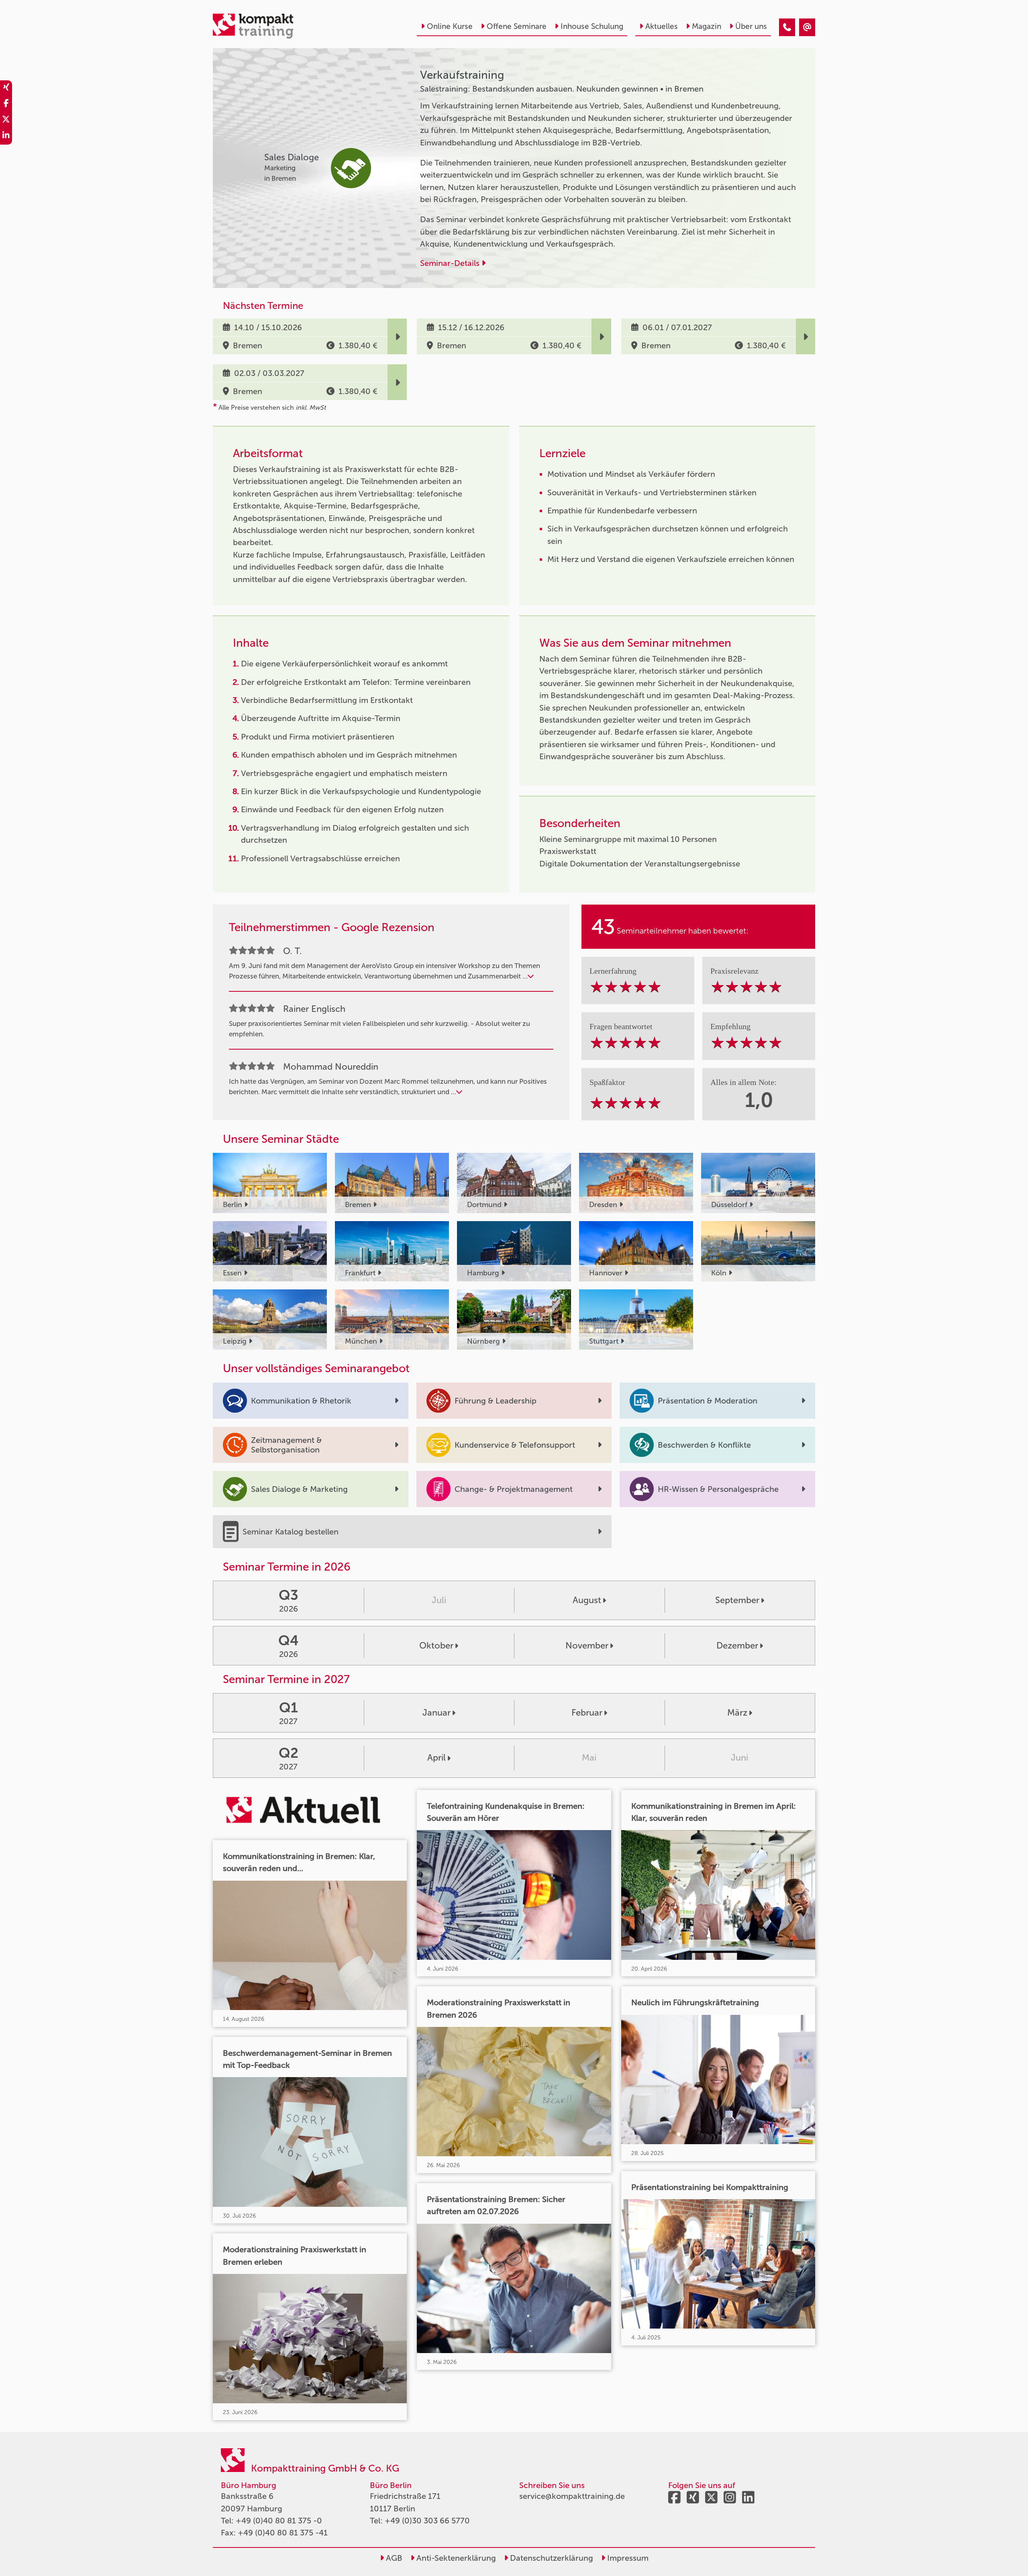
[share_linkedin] (6, 137)
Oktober (436, 1645)
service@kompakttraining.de (572, 2496)
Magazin (707, 26)
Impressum (627, 2558)
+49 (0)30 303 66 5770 (427, 2521)
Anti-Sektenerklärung (455, 2558)
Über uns (751, 26)
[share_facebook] (6, 104)
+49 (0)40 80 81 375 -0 (279, 2521)
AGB (393, 2558)
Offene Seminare (517, 26)
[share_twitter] (6, 121)
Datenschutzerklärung (551, 2558)
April (436, 1758)
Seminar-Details (451, 263)
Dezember (737, 1645)
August (587, 1600)
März (737, 1713)
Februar (587, 1713)
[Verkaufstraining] (787, 27)
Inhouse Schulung (592, 26)
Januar (436, 1713)
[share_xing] (6, 88)
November (587, 1645)
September (737, 1600)
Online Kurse (450, 26)
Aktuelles (662, 26)
